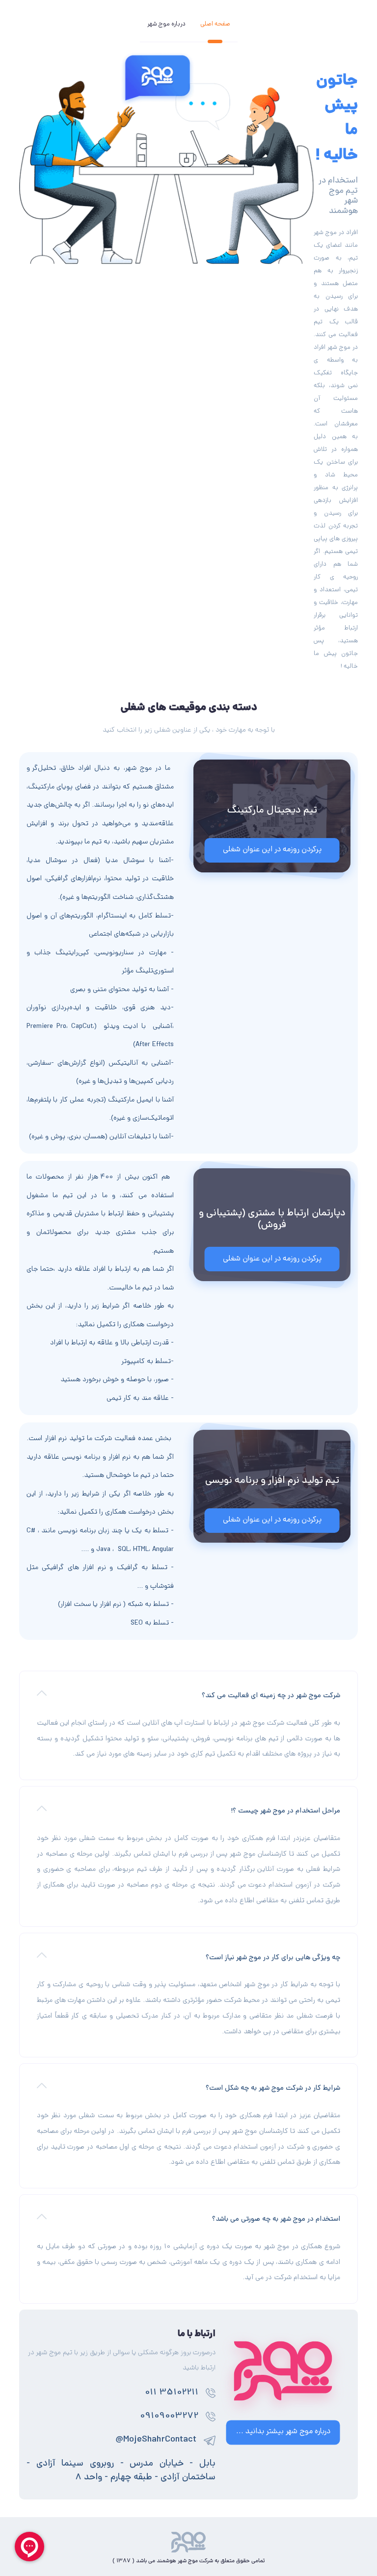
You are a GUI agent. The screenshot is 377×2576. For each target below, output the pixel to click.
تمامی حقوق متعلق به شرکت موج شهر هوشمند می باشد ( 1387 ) (188, 2561)
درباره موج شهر (166, 24)
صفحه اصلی (215, 24)
